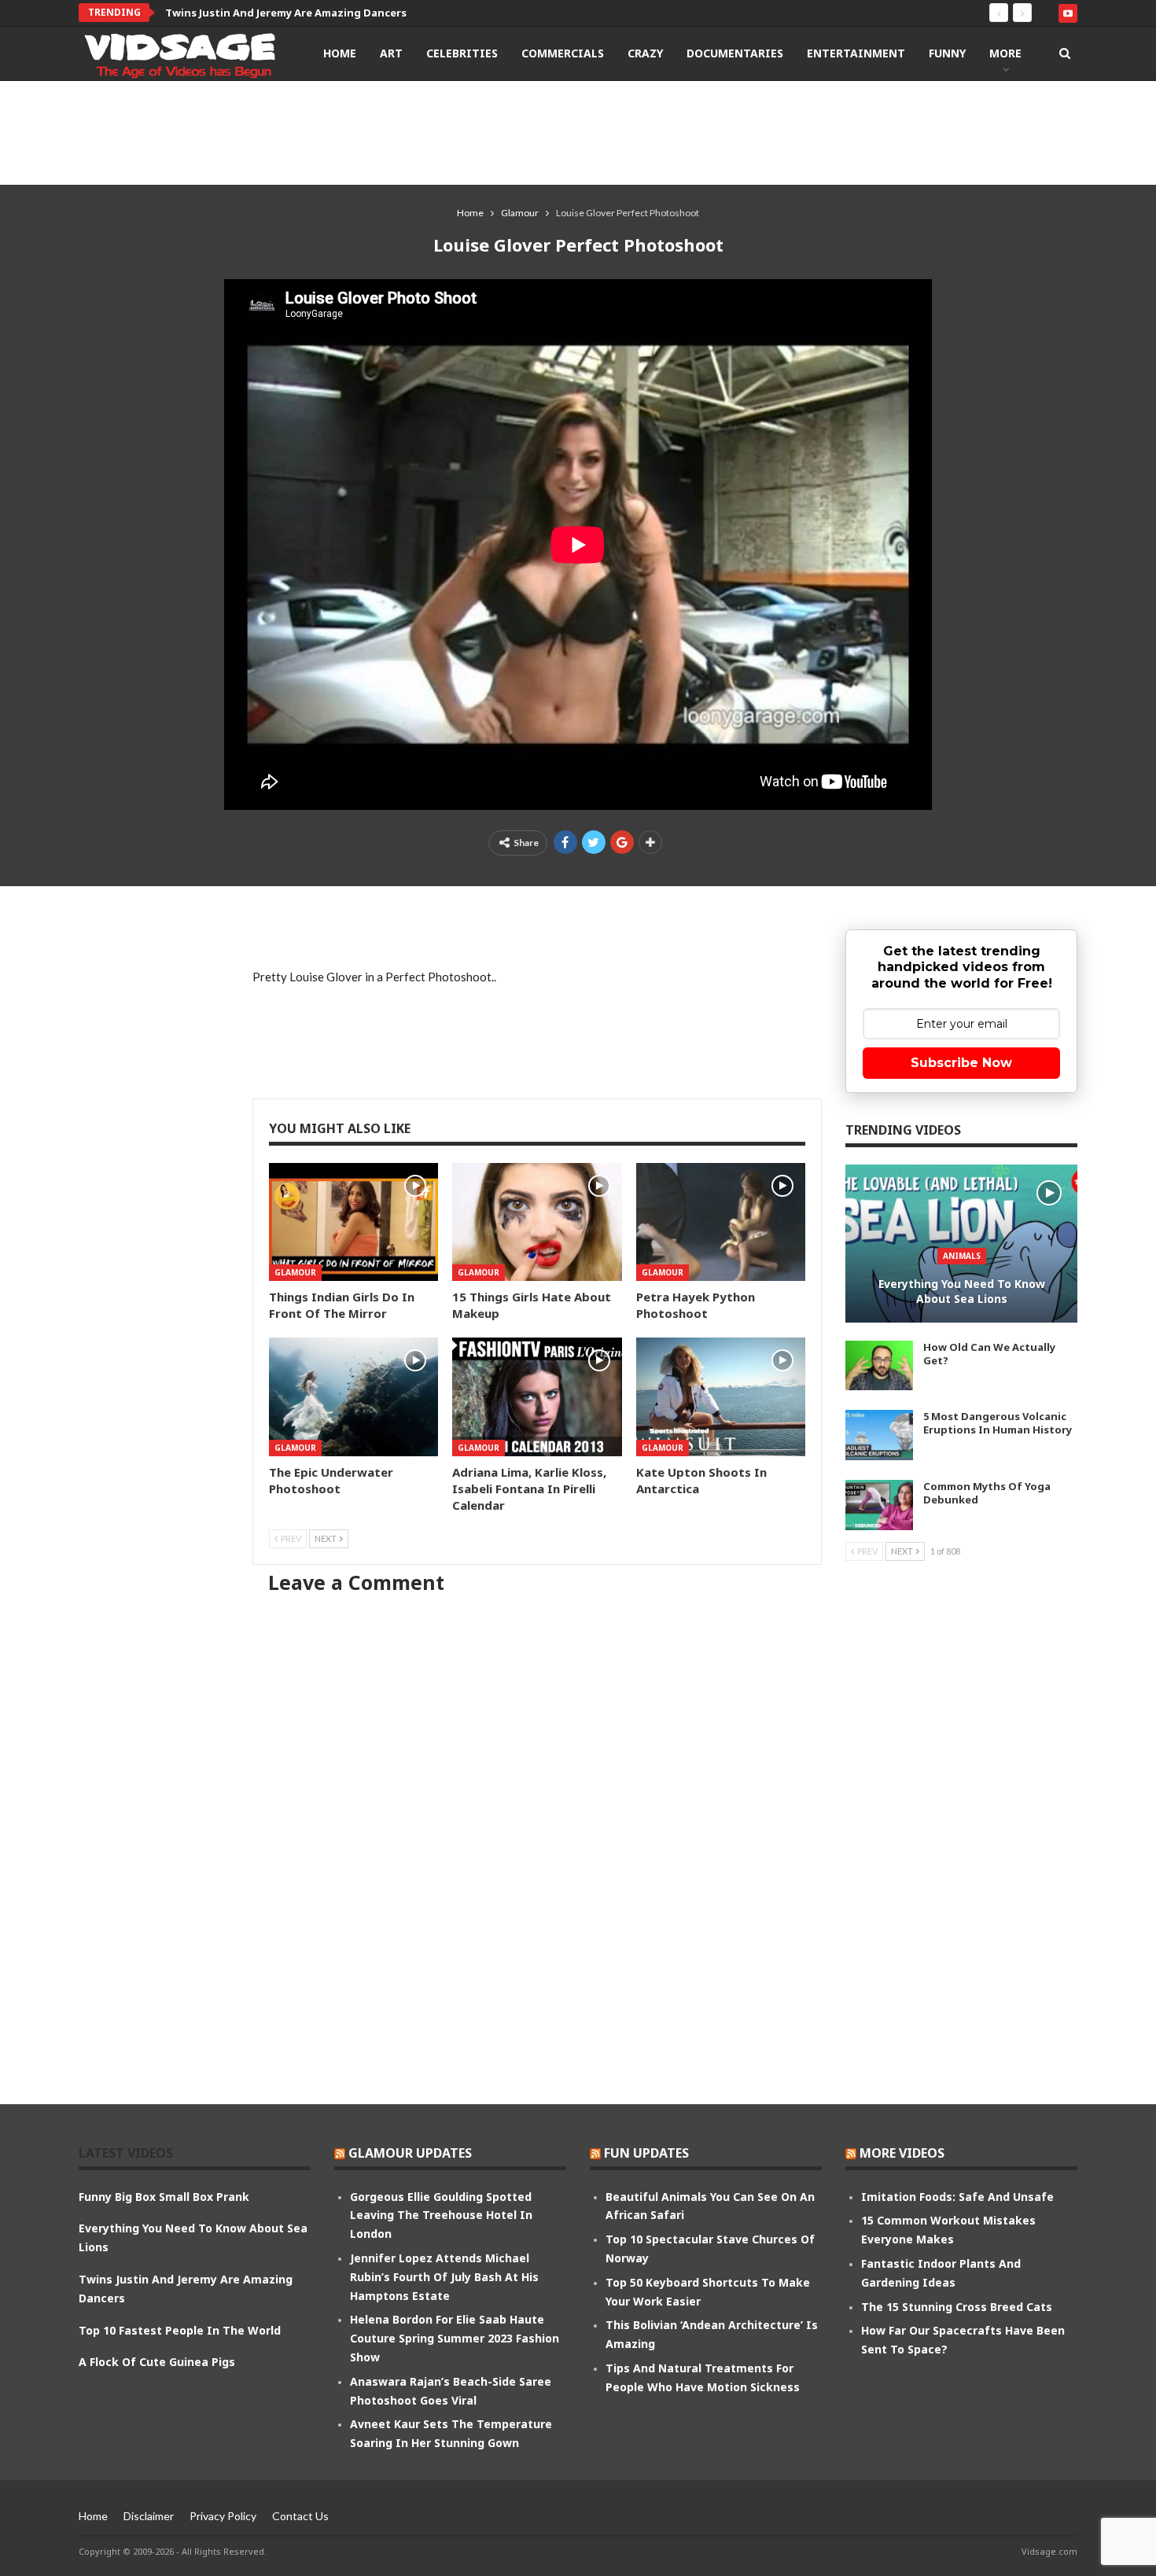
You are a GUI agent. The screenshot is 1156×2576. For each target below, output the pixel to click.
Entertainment (856, 53)
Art (391, 53)
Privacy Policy (223, 2516)
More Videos (902, 2153)
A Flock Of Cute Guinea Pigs (157, 2362)
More (1005, 53)
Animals (962, 1256)
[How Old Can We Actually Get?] (879, 1366)
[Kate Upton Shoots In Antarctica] (721, 1397)
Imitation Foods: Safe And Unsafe (957, 2197)
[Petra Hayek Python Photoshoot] (721, 1222)
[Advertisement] (578, 132)
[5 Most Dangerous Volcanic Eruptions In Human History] (879, 1435)
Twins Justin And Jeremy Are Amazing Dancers (286, 13)
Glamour (295, 1272)
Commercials (563, 53)
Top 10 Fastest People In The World (180, 2330)
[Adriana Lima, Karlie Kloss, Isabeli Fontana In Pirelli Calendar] (537, 1397)
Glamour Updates (410, 2153)
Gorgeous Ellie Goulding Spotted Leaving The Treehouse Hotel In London (441, 2215)
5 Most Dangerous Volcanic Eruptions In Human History (998, 1423)
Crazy (645, 53)
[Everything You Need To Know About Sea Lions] (961, 1244)
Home (340, 53)
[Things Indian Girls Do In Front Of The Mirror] (353, 1222)
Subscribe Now (961, 1063)
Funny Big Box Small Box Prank (164, 2197)
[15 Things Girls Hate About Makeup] (537, 1222)
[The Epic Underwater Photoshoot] (353, 1397)
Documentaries (735, 53)
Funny (947, 53)
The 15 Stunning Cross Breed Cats (957, 2307)
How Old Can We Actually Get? (989, 1354)
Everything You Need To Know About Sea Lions (962, 1292)
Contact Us (300, 2516)
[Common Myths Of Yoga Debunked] (879, 1505)
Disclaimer (149, 2516)
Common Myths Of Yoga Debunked (987, 1493)
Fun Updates (646, 2153)
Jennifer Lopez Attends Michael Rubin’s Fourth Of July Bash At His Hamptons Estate (444, 2277)
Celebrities (462, 53)
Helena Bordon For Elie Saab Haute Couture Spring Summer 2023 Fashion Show (455, 2338)
